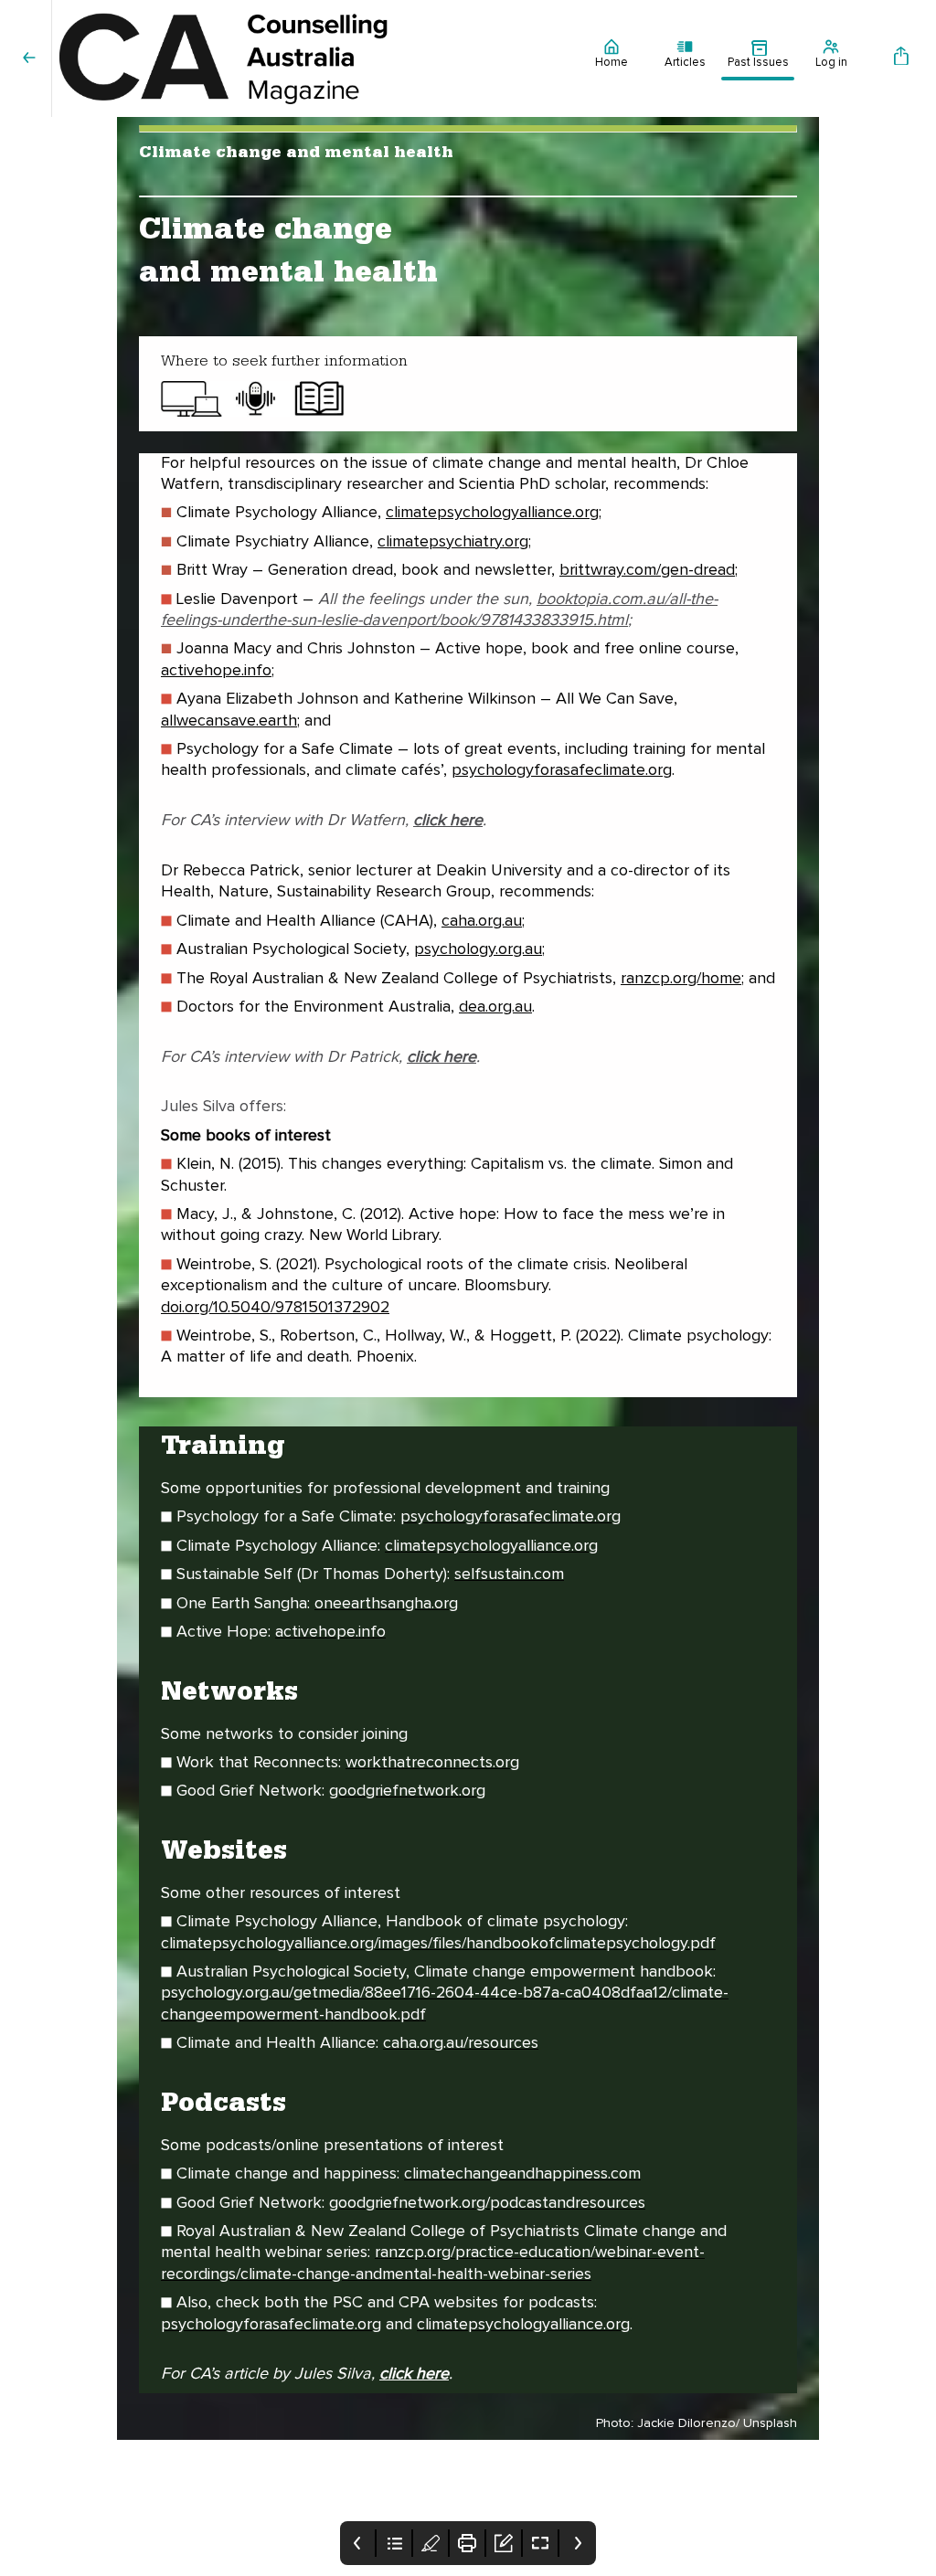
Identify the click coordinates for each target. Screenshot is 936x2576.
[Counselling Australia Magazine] (314, 58)
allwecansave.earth (229, 721)
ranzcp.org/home (681, 979)
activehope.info (216, 671)
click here (414, 2374)
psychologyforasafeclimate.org (562, 770)
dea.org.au (495, 1007)
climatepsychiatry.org (453, 542)
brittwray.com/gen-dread (647, 570)
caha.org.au (482, 921)
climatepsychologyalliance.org (492, 513)
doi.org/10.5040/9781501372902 (275, 1308)
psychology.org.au (478, 949)
